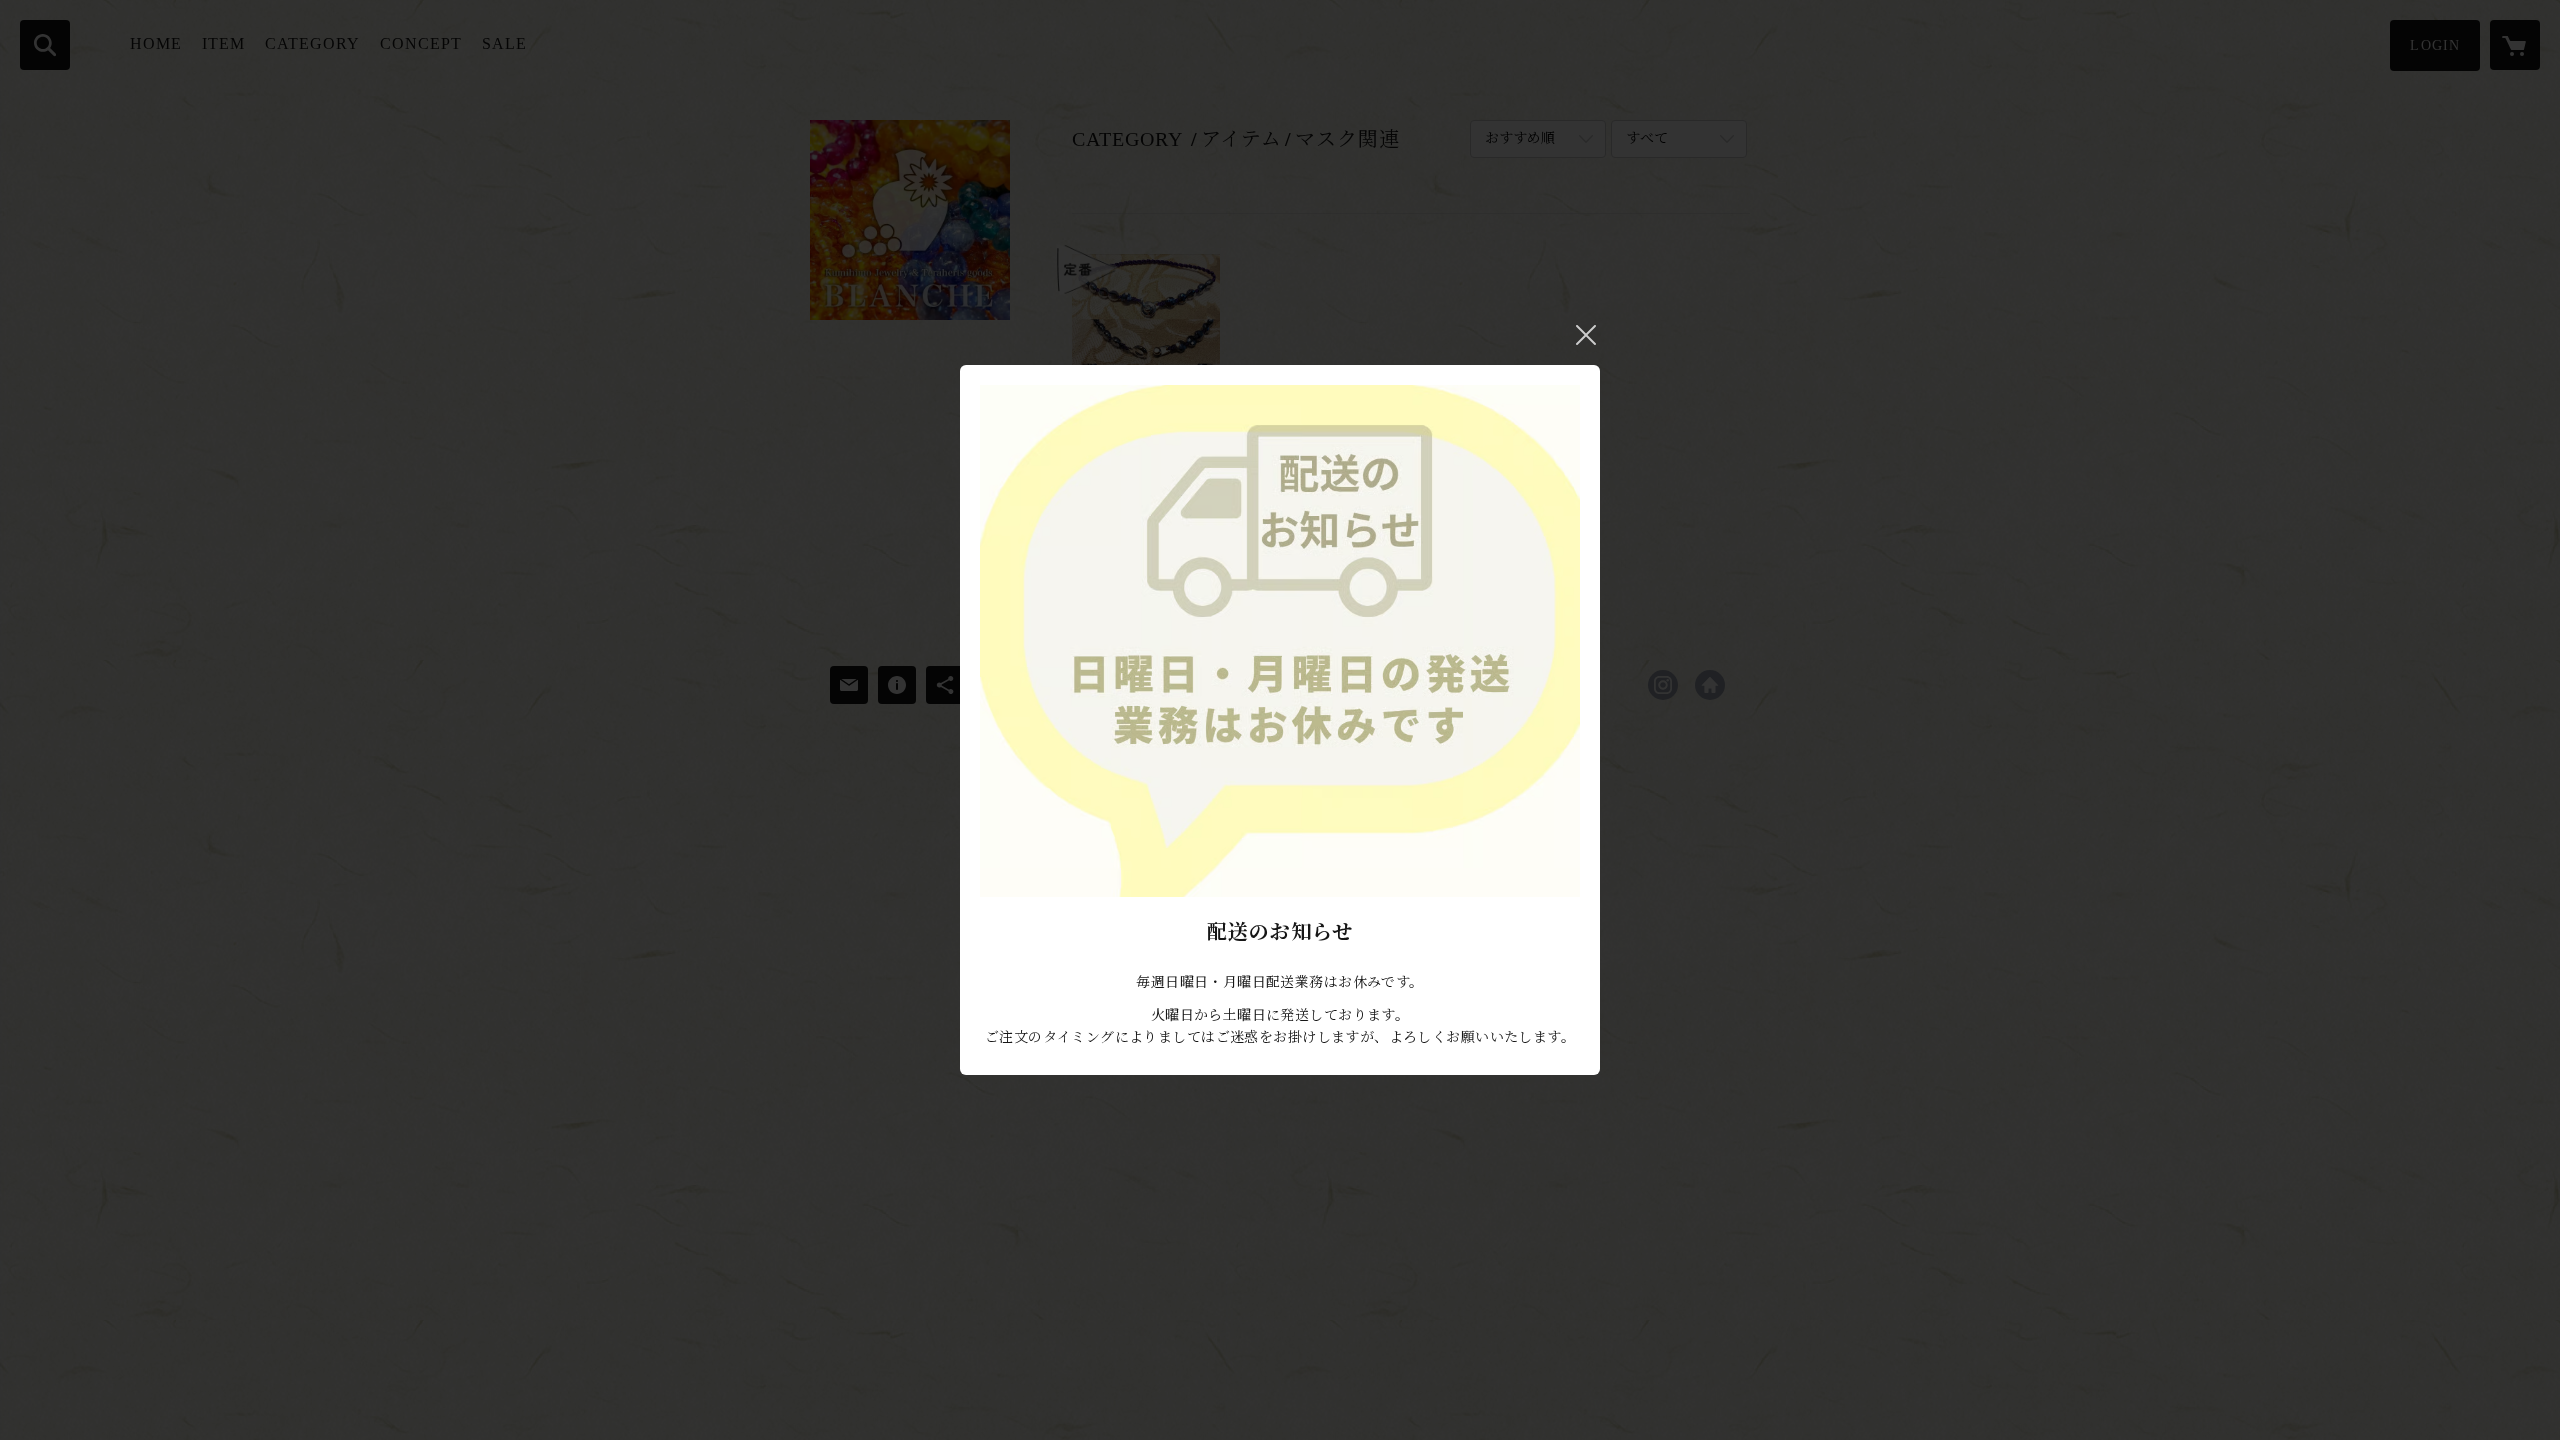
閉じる (1586, 335)
